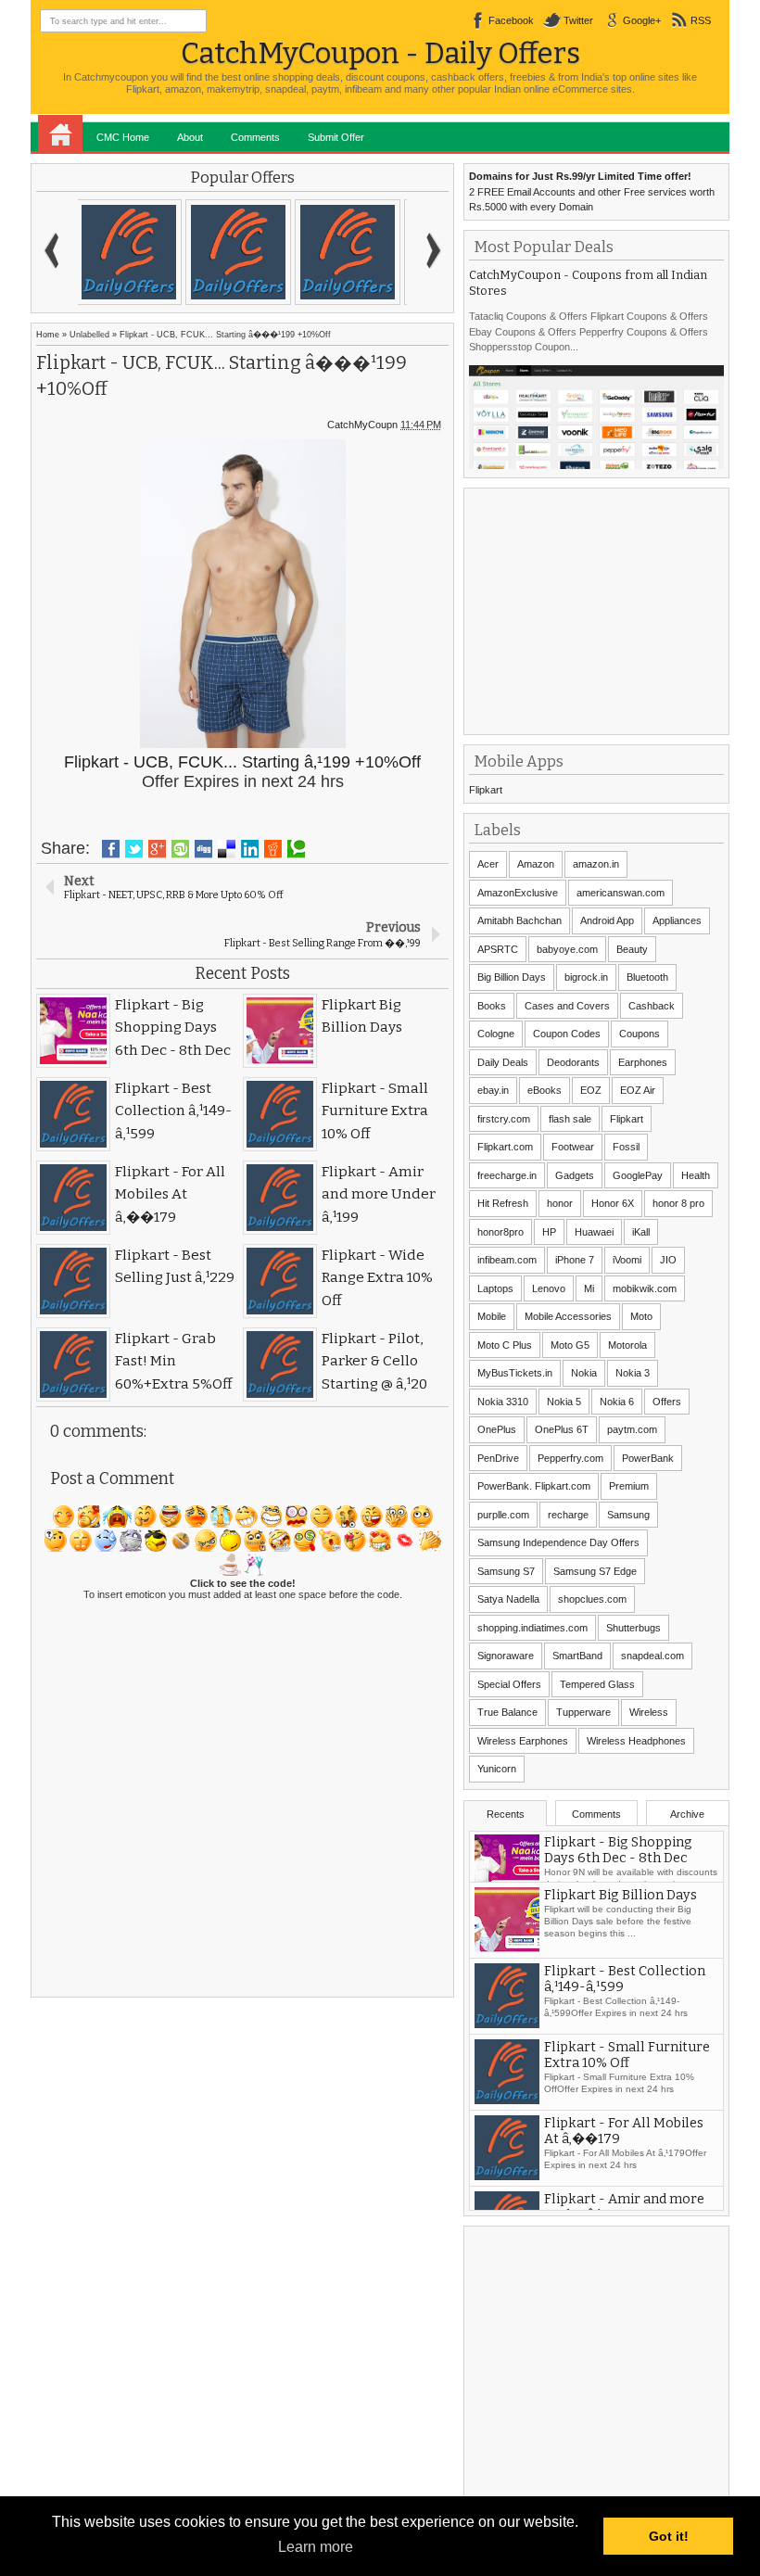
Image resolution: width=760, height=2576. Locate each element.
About (190, 137)
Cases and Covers (567, 1006)
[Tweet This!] (134, 849)
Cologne (496, 1034)
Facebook (511, 20)
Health (696, 1175)
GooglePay (638, 1175)
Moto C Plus (505, 1345)
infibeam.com (507, 1260)
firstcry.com (504, 1119)
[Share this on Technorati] (296, 849)
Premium (629, 1486)
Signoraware (506, 1656)
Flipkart (486, 790)
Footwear (573, 1147)
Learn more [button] (316, 2547)
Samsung (628, 1515)
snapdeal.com (652, 1656)
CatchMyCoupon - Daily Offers (380, 53)
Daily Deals (503, 1062)
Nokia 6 (617, 1402)
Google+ (642, 20)
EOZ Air (638, 1090)
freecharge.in (507, 1175)
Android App (607, 920)
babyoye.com (567, 949)
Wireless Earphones (523, 1741)
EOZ (591, 1090)
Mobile (492, 1316)
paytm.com (632, 1429)
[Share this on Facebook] (111, 849)
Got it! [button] (669, 2536)
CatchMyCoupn (362, 425)
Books (492, 1006)
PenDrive (498, 1458)
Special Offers (509, 1684)
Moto (641, 1316)
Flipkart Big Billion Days (621, 1920)
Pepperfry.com (570, 1458)
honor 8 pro (678, 1203)
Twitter (578, 20)
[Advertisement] (608, 609)
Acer (488, 864)
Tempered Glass (597, 1684)
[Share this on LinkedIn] (250, 849)
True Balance (507, 1712)
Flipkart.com (505, 1147)
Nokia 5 (564, 1402)
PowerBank (648, 1458)
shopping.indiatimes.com (532, 1628)
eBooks (545, 1090)
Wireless (649, 1712)
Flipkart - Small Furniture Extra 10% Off (627, 2080)
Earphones (643, 1062)
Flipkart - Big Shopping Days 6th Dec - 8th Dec (618, 1852)
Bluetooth (647, 977)
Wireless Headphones (636, 1741)
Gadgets (575, 1175)
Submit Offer (336, 137)
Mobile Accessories (568, 1316)
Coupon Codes (567, 1034)
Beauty (632, 949)
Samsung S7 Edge (595, 1571)
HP (549, 1232)
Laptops (495, 1288)
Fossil (626, 1147)
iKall (641, 1232)
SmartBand (577, 1656)
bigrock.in (586, 977)
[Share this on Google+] (157, 849)
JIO (668, 1260)
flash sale (570, 1119)
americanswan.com (621, 893)
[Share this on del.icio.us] (227, 849)
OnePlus (497, 1429)
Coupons (640, 1034)
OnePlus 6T (562, 1429)
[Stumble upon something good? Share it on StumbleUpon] (180, 849)
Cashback (652, 1006)
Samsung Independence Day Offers (558, 1542)
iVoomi (627, 1260)
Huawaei (594, 1232)
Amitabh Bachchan (519, 920)
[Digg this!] (203, 849)
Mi (589, 1288)
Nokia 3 (633, 1373)
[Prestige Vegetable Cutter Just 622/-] (351, 252)
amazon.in (596, 864)
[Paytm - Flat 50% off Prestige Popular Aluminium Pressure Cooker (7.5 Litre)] (242, 252)
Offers (667, 1402)
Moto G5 (570, 1345)
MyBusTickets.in (515, 1373)
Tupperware (583, 1712)
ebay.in (493, 1090)
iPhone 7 (575, 1260)
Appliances (677, 920)
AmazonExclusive (518, 893)
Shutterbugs (633, 1628)
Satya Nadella (508, 1599)
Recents (506, 1814)
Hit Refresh (503, 1203)
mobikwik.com (645, 1288)
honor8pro (500, 1232)
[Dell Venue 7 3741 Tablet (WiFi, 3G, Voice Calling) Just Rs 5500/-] (133, 252)
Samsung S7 (506, 1571)
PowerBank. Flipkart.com (534, 1486)
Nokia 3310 (503, 1402)
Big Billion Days (512, 977)
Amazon (536, 864)
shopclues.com (592, 1599)
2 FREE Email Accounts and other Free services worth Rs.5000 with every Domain (592, 191)
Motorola (627, 1345)
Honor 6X (613, 1203)
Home (60, 133)
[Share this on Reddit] (273, 849)
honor (560, 1203)
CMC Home (123, 137)
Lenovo (549, 1288)
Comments (255, 137)
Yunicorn (497, 1769)
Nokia (584, 1373)
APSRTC (498, 949)
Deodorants (573, 1062)
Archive (687, 1814)
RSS (701, 20)
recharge (568, 1515)
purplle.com (503, 1515)
